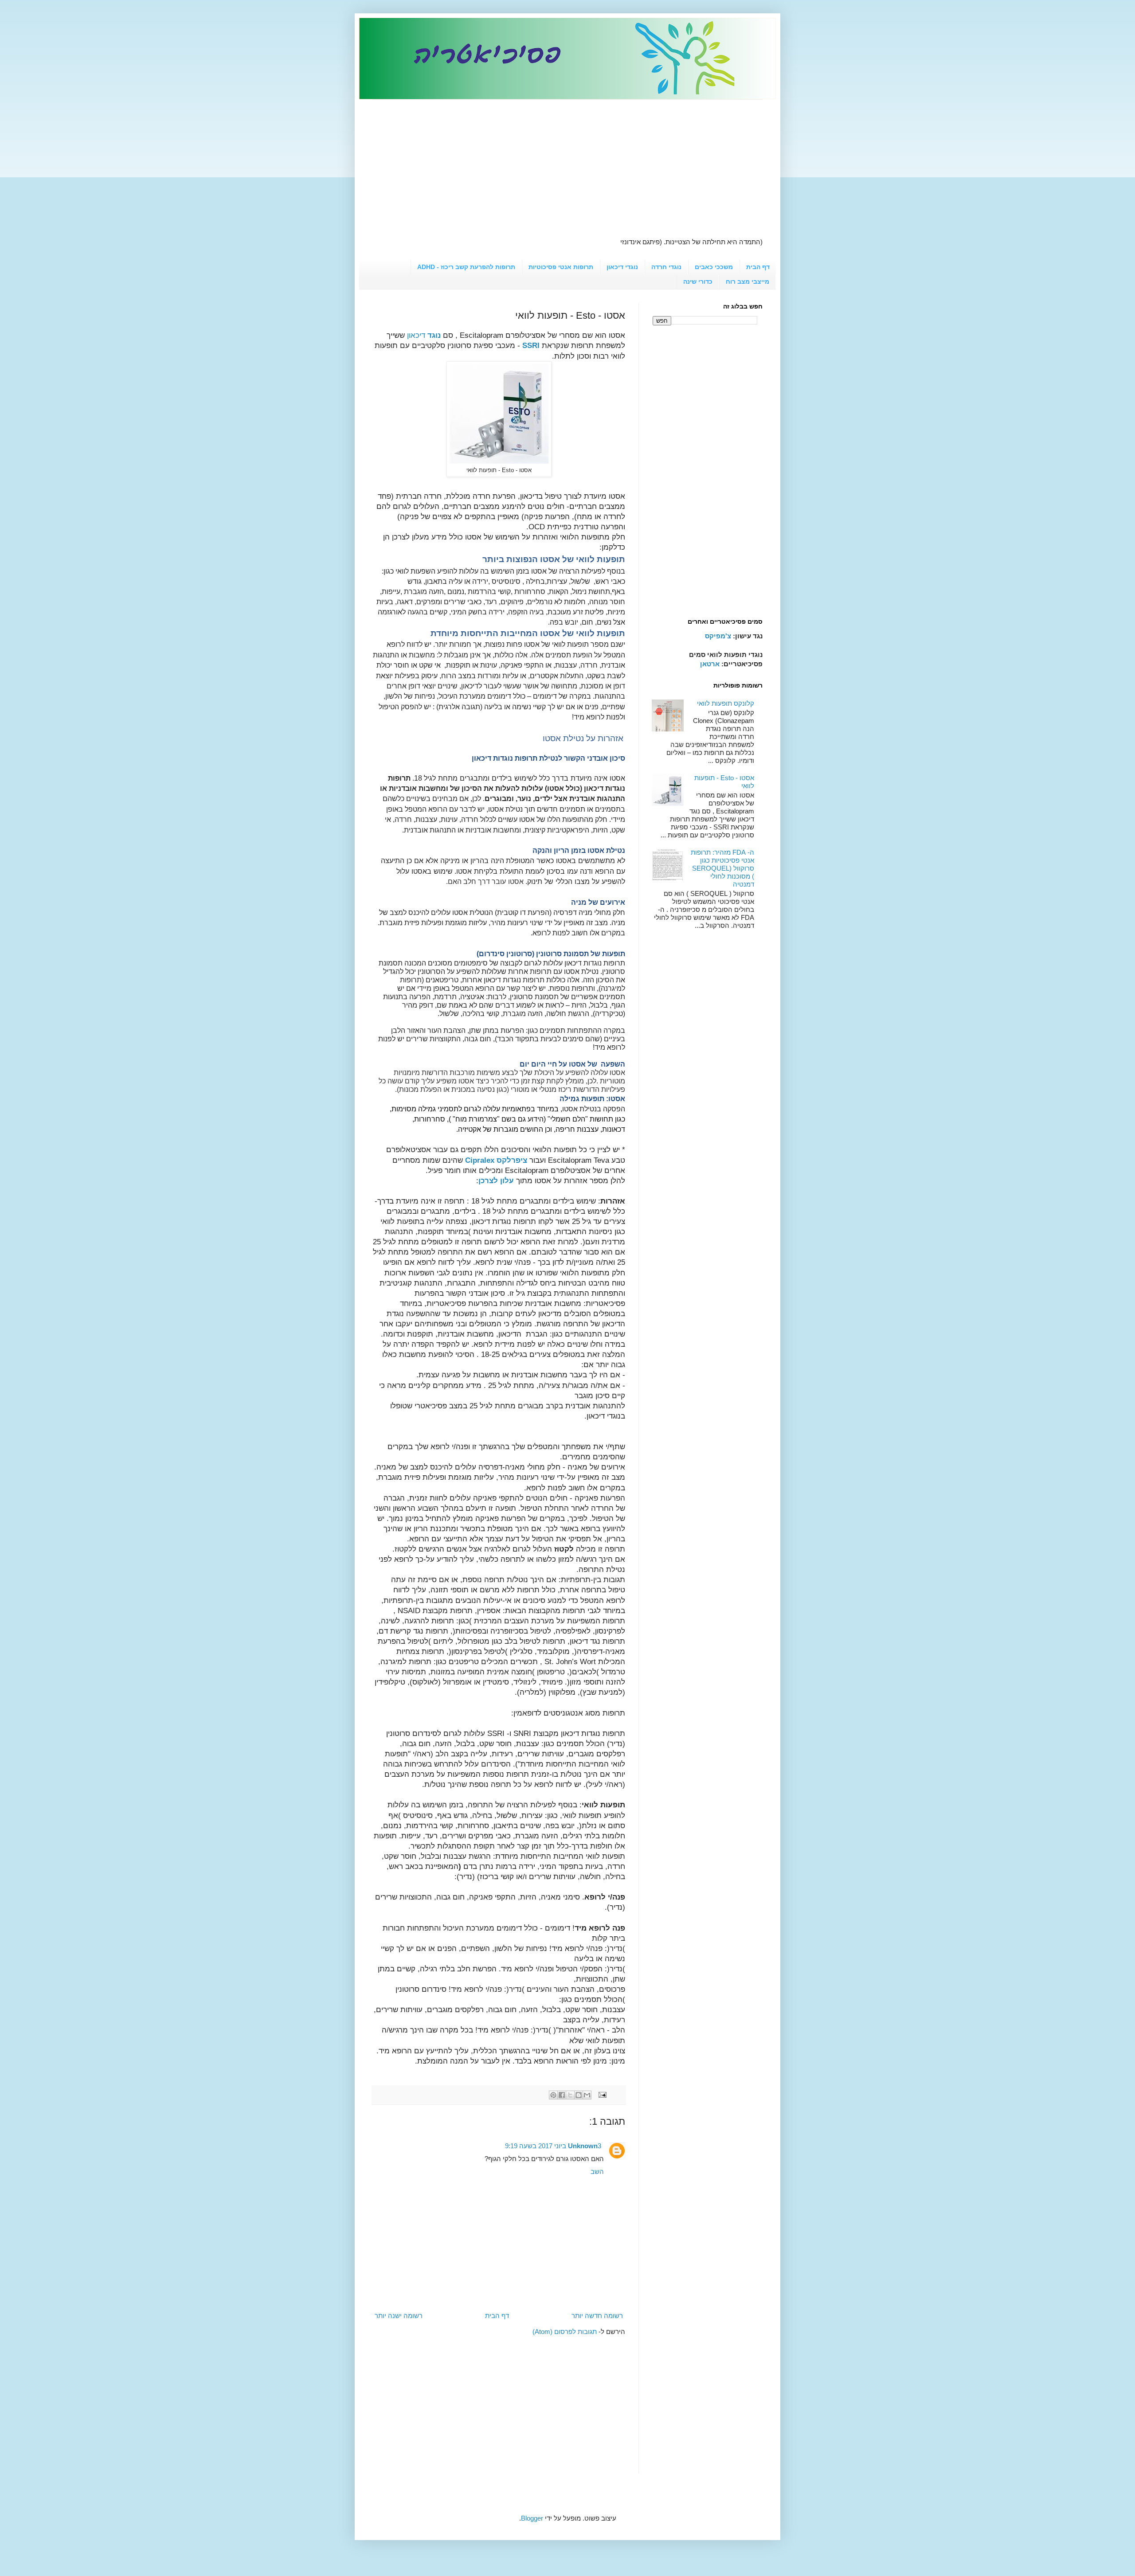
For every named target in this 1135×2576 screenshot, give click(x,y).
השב (597, 2171)
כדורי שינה (698, 281)
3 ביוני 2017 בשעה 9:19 (553, 2146)
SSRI (531, 345)
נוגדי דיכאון (622, 267)
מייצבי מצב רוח (748, 281)
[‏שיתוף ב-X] (570, 2095)
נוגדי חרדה (666, 267)
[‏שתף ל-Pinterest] (553, 2095)
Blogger (532, 2518)
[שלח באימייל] (587, 2095)
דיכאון (424, 335)
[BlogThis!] (579, 2095)
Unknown (583, 2146)
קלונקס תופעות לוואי (726, 703)
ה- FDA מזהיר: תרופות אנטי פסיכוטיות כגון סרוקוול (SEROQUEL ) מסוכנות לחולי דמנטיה (722, 868)
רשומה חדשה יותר (597, 2316)
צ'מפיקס (718, 636)
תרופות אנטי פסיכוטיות (561, 267)
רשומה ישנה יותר (399, 2316)
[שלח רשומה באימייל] (603, 2094)
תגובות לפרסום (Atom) (565, 2332)
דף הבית (758, 267)
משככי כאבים (714, 267)
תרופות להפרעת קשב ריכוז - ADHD (466, 267)
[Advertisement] (567, 162)
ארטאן (710, 664)
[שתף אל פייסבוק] (562, 2095)
